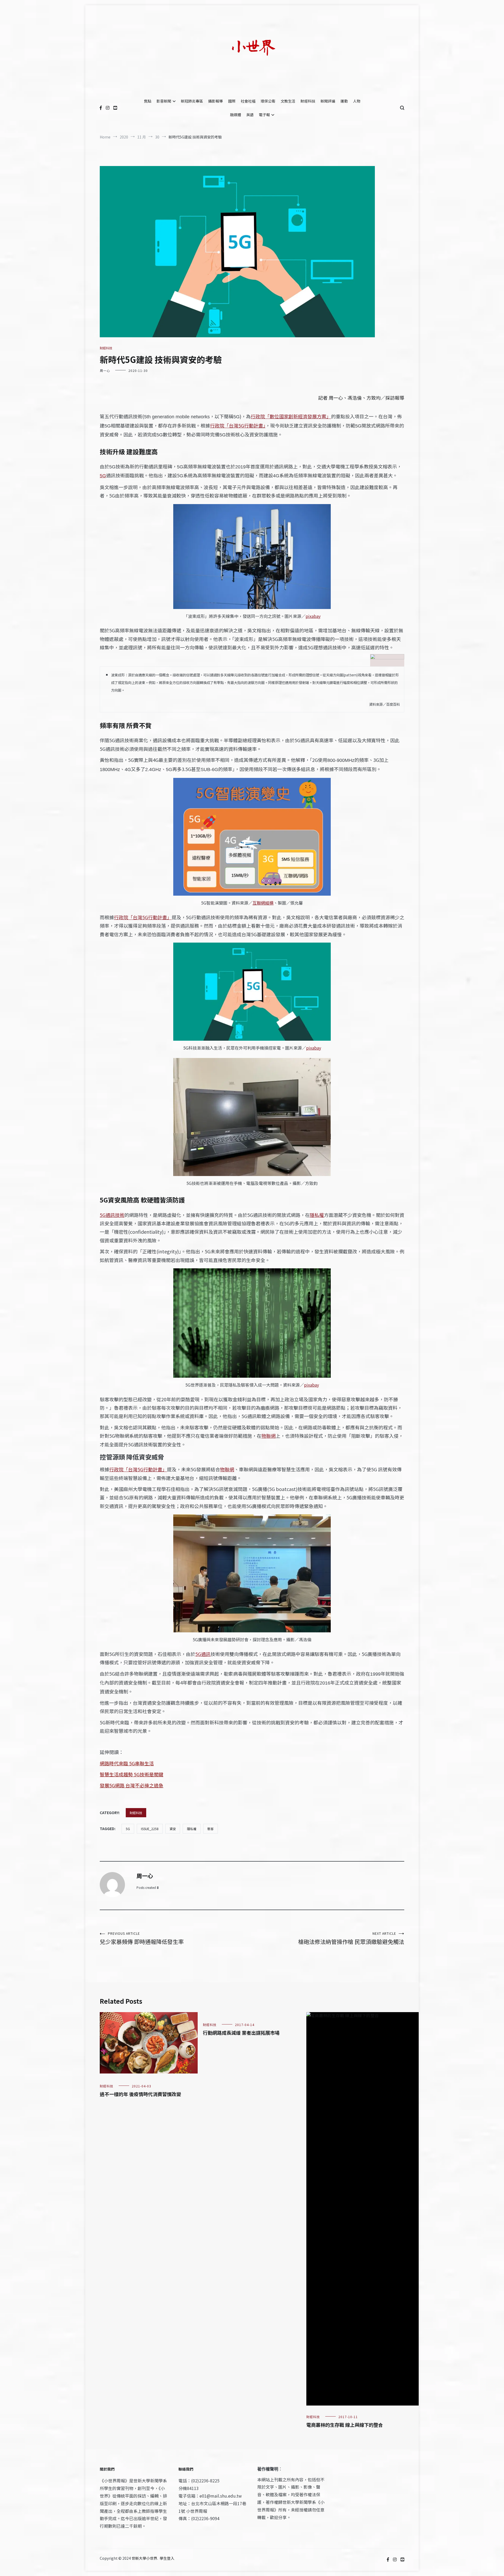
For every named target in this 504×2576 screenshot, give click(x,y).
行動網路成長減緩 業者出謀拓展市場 (241, 2033)
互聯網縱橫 (263, 903)
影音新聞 (164, 101)
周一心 (105, 370)
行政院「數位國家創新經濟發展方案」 (291, 416)
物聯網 (269, 1436)
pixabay (313, 616)
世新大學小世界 (144, 2558)
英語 (250, 115)
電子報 (264, 115)
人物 (357, 101)
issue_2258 (150, 1829)
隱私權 (317, 1215)
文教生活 (288, 101)
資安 (173, 1829)
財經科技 (308, 101)
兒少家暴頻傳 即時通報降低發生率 (142, 1938)
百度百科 (393, 704)
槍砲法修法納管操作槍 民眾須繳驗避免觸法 (351, 1938)
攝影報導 (216, 101)
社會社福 (248, 101)
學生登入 (167, 2558)
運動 (344, 101)
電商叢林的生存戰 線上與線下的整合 (345, 2425)
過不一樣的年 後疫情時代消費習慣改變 (140, 2094)
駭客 (211, 1829)
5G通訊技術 (112, 1215)
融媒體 (235, 115)
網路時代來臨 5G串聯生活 (127, 1763)
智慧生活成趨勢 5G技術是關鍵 (132, 1774)
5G (128, 1829)
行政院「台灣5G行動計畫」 (238, 425)
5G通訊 (203, 1654)
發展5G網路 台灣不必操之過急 (132, 1785)
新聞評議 (328, 101)
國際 (232, 101)
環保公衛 (268, 101)
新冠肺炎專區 (192, 101)
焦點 (148, 101)
